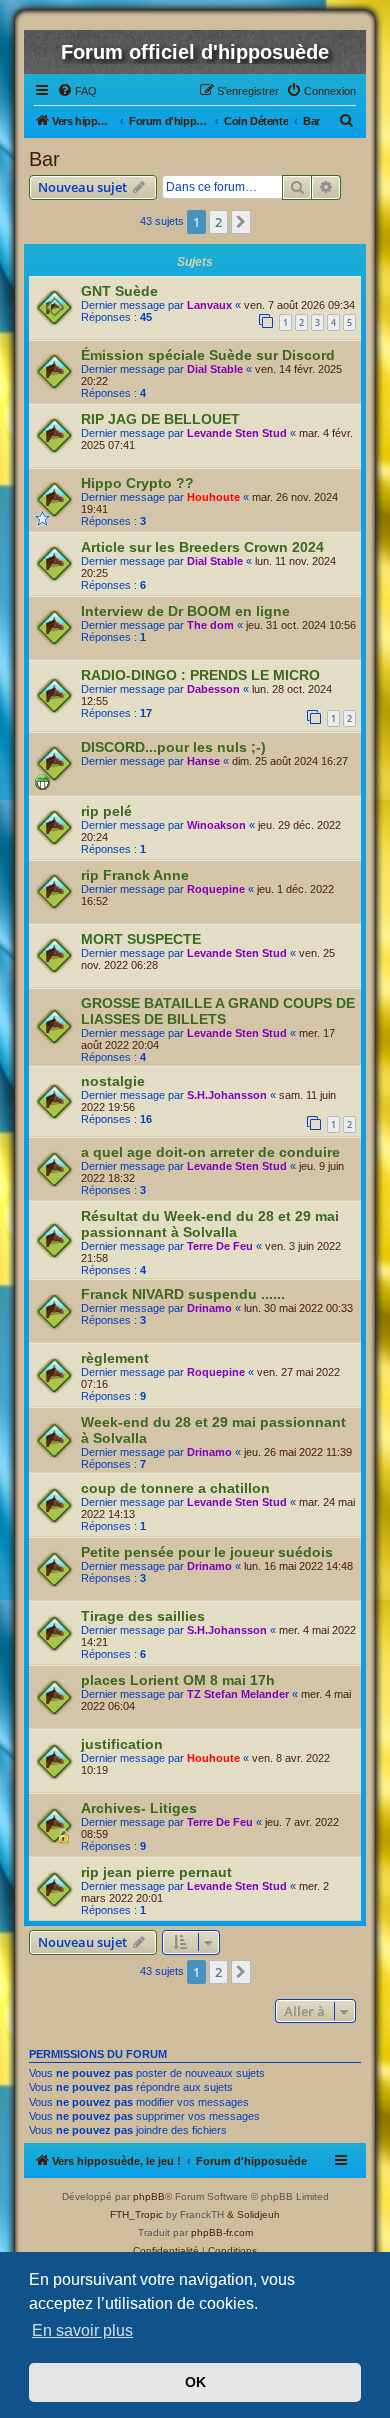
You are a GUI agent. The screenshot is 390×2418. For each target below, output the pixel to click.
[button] (241, 222)
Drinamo (209, 1308)
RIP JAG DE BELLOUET (160, 419)
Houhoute (213, 497)
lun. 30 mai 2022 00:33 (298, 1308)
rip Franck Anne (135, 875)
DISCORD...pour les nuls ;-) (173, 747)
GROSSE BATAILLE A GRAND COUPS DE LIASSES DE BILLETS (218, 1011)
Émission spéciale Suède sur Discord (208, 355)
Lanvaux (209, 305)
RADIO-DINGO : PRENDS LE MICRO (200, 675)
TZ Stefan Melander (238, 1694)
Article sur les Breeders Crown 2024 (202, 547)
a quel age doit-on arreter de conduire (210, 1152)
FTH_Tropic (136, 2214)
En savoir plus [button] (82, 2330)
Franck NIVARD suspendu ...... (183, 1294)
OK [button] (195, 2382)
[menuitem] (77, 91)
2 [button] (218, 222)
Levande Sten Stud (237, 433)
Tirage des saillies (143, 1616)
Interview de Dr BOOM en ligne (185, 611)
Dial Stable (215, 369)
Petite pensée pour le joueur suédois (207, 1552)
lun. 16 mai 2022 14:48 (298, 1566)
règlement (115, 1358)
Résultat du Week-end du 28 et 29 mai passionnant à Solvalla (210, 1224)
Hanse (203, 761)
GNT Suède (119, 291)
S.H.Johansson (227, 1095)
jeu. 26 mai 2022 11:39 (298, 1452)
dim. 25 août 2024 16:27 (290, 761)
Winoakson (216, 825)
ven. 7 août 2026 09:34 (299, 305)
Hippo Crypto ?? (137, 483)
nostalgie (113, 1081)
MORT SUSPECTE (141, 939)
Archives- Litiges (139, 1808)
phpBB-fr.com (222, 2232)
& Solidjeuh (253, 2214)
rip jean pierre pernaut (156, 1872)
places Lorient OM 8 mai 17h (178, 1680)
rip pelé (106, 811)
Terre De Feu (220, 1246)
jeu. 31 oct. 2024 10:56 (301, 625)
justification (122, 1744)
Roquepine (216, 889)
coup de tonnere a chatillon (175, 1488)
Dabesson (213, 689)
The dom (210, 625)
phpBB (149, 2196)
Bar (44, 159)
